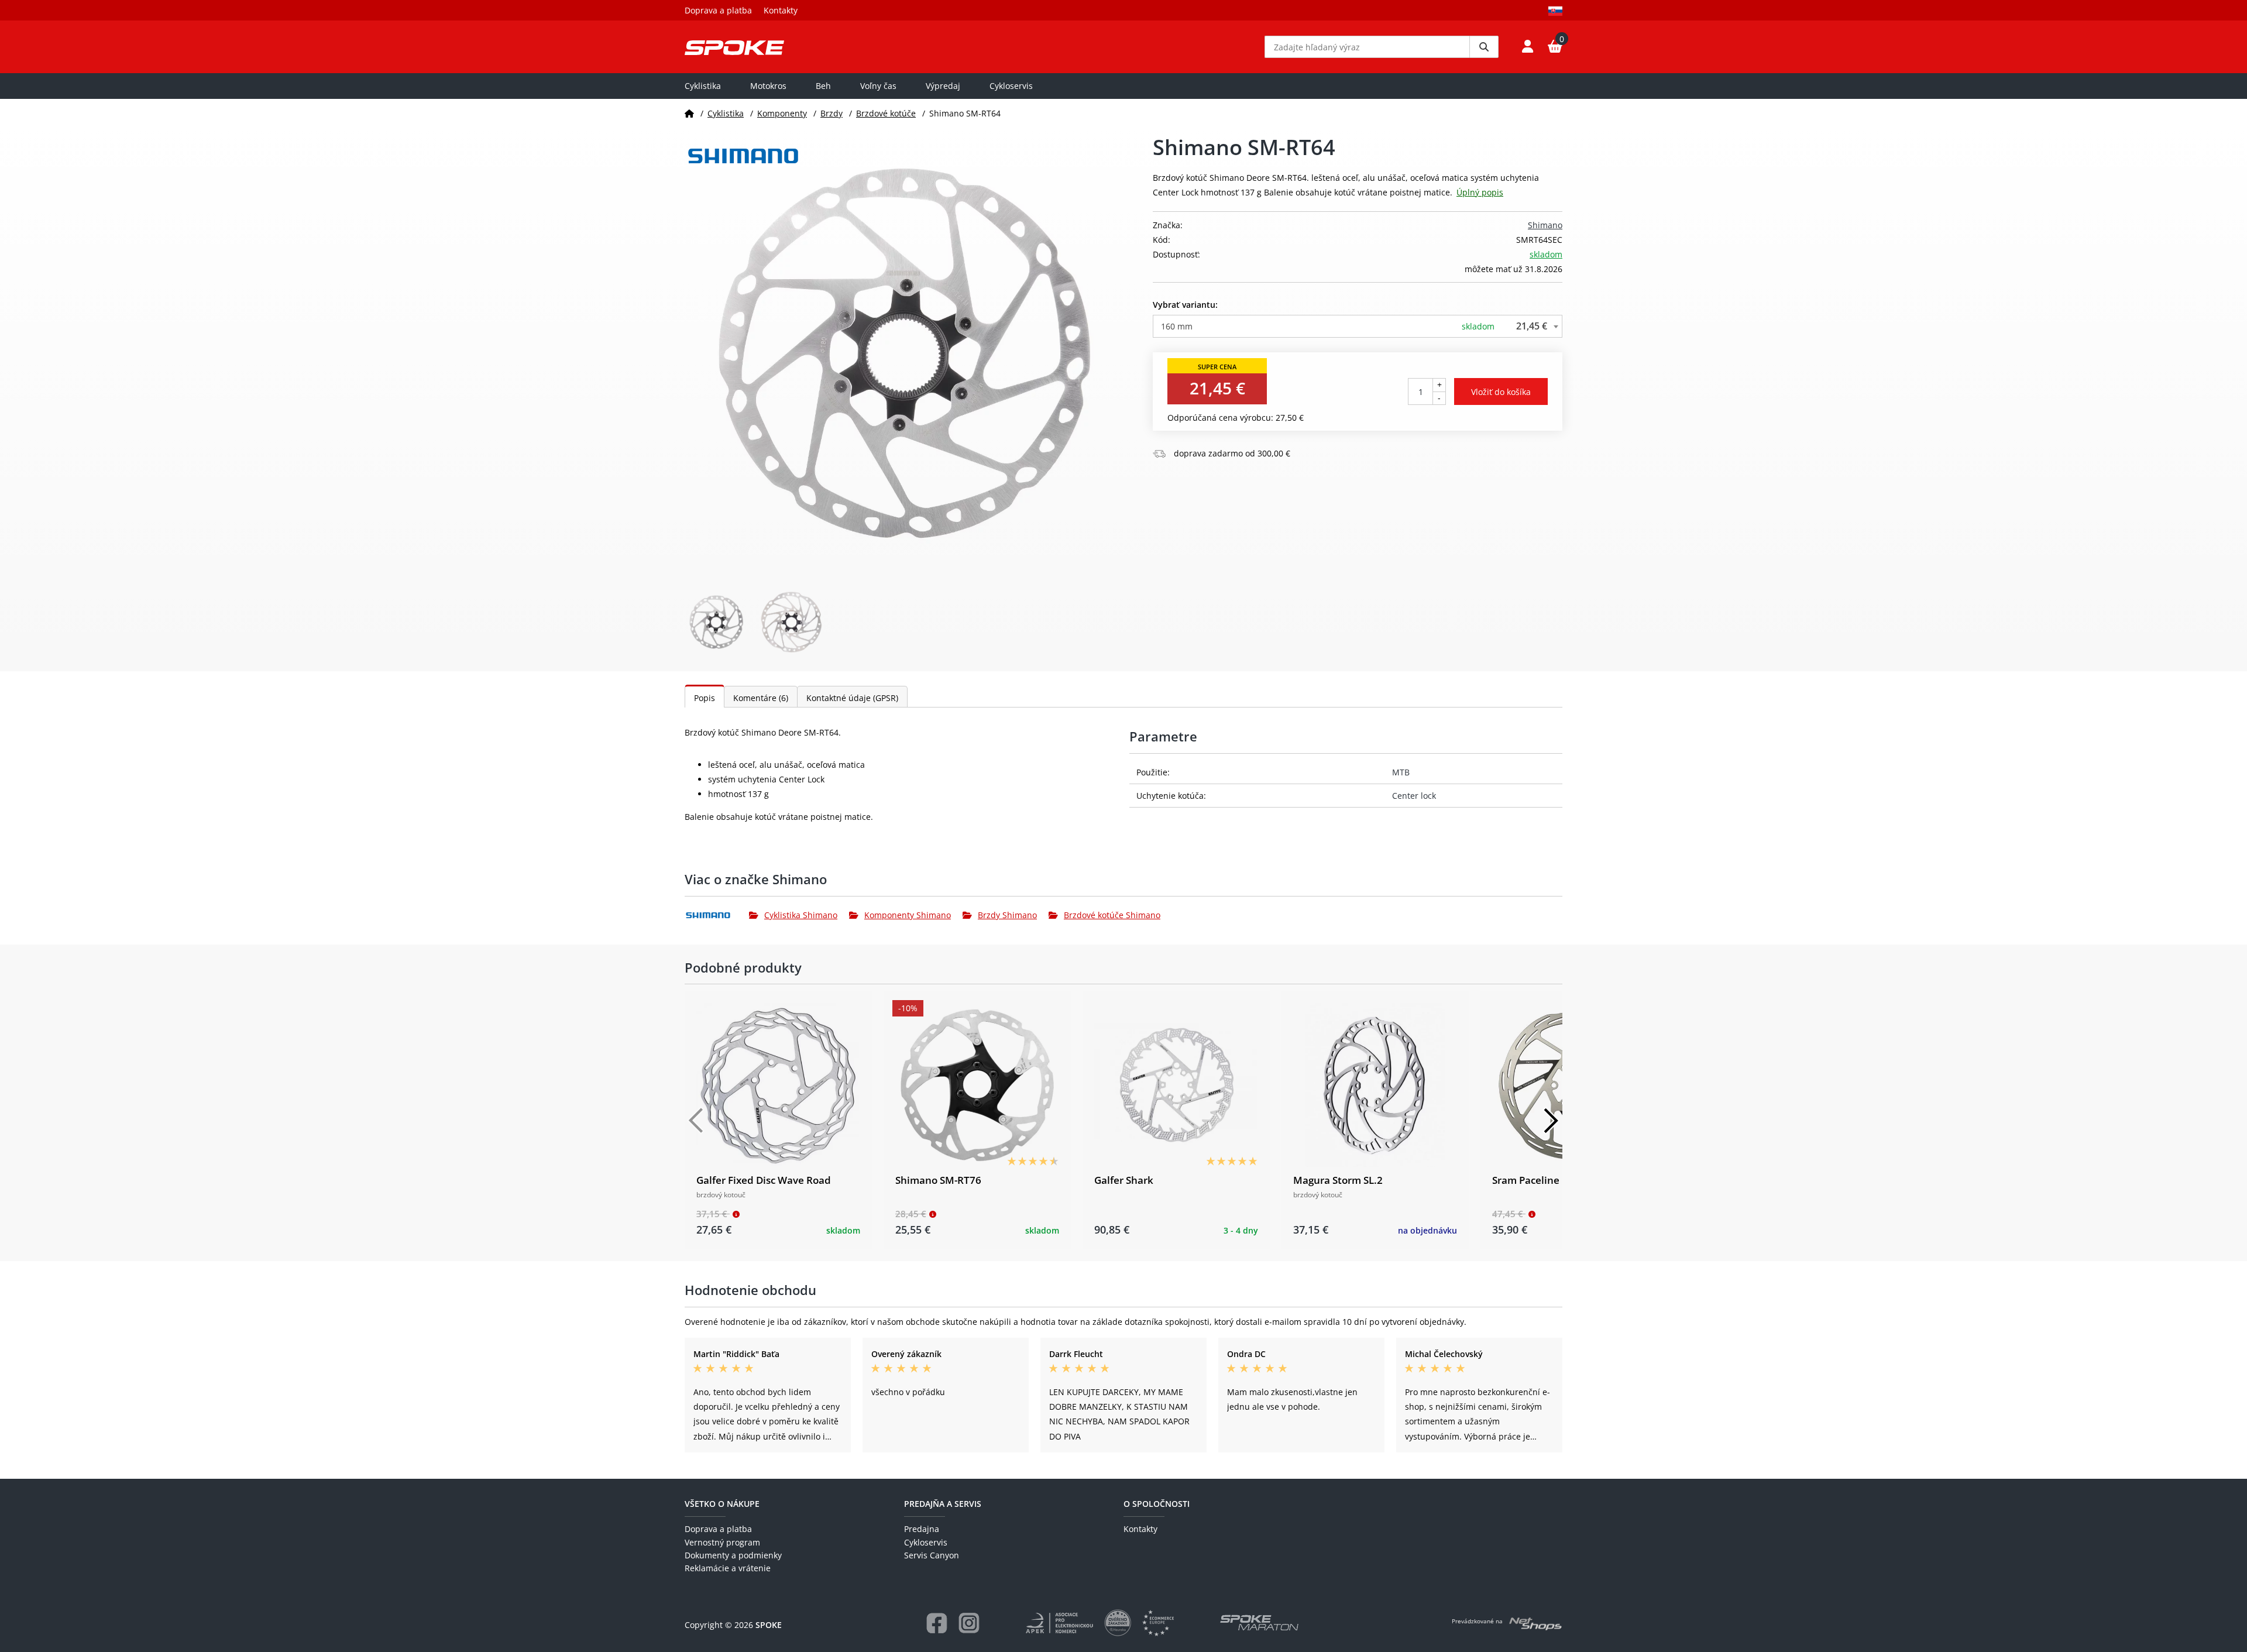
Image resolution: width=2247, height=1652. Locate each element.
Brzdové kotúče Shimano (1112, 915)
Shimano (1545, 225)
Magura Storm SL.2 (1338, 1180)
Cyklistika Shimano (801, 915)
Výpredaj (943, 86)
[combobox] (1358, 326)
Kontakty (781, 10)
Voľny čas (878, 86)
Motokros (768, 86)
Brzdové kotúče (886, 113)
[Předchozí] (696, 1121)
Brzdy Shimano (1007, 915)
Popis (705, 698)
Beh (823, 86)
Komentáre (761, 698)
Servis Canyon (932, 1555)
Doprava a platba (718, 10)
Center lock (1414, 796)
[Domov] (689, 113)
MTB (1401, 772)
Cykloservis (1011, 86)
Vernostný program (722, 1542)
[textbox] (1358, 326)
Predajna (922, 1529)
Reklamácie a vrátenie (728, 1568)
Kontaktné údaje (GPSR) (852, 698)
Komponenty (782, 113)
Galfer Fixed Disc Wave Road (764, 1180)
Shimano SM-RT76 (938, 1180)
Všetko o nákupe (722, 1504)
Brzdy (832, 113)
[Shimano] (717, 915)
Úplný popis (1480, 192)
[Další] (1551, 1121)
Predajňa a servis (943, 1504)
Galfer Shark (1124, 1180)
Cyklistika (703, 86)
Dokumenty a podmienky (733, 1555)
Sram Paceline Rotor (1540, 1180)
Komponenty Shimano (908, 915)
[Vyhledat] (1484, 47)
